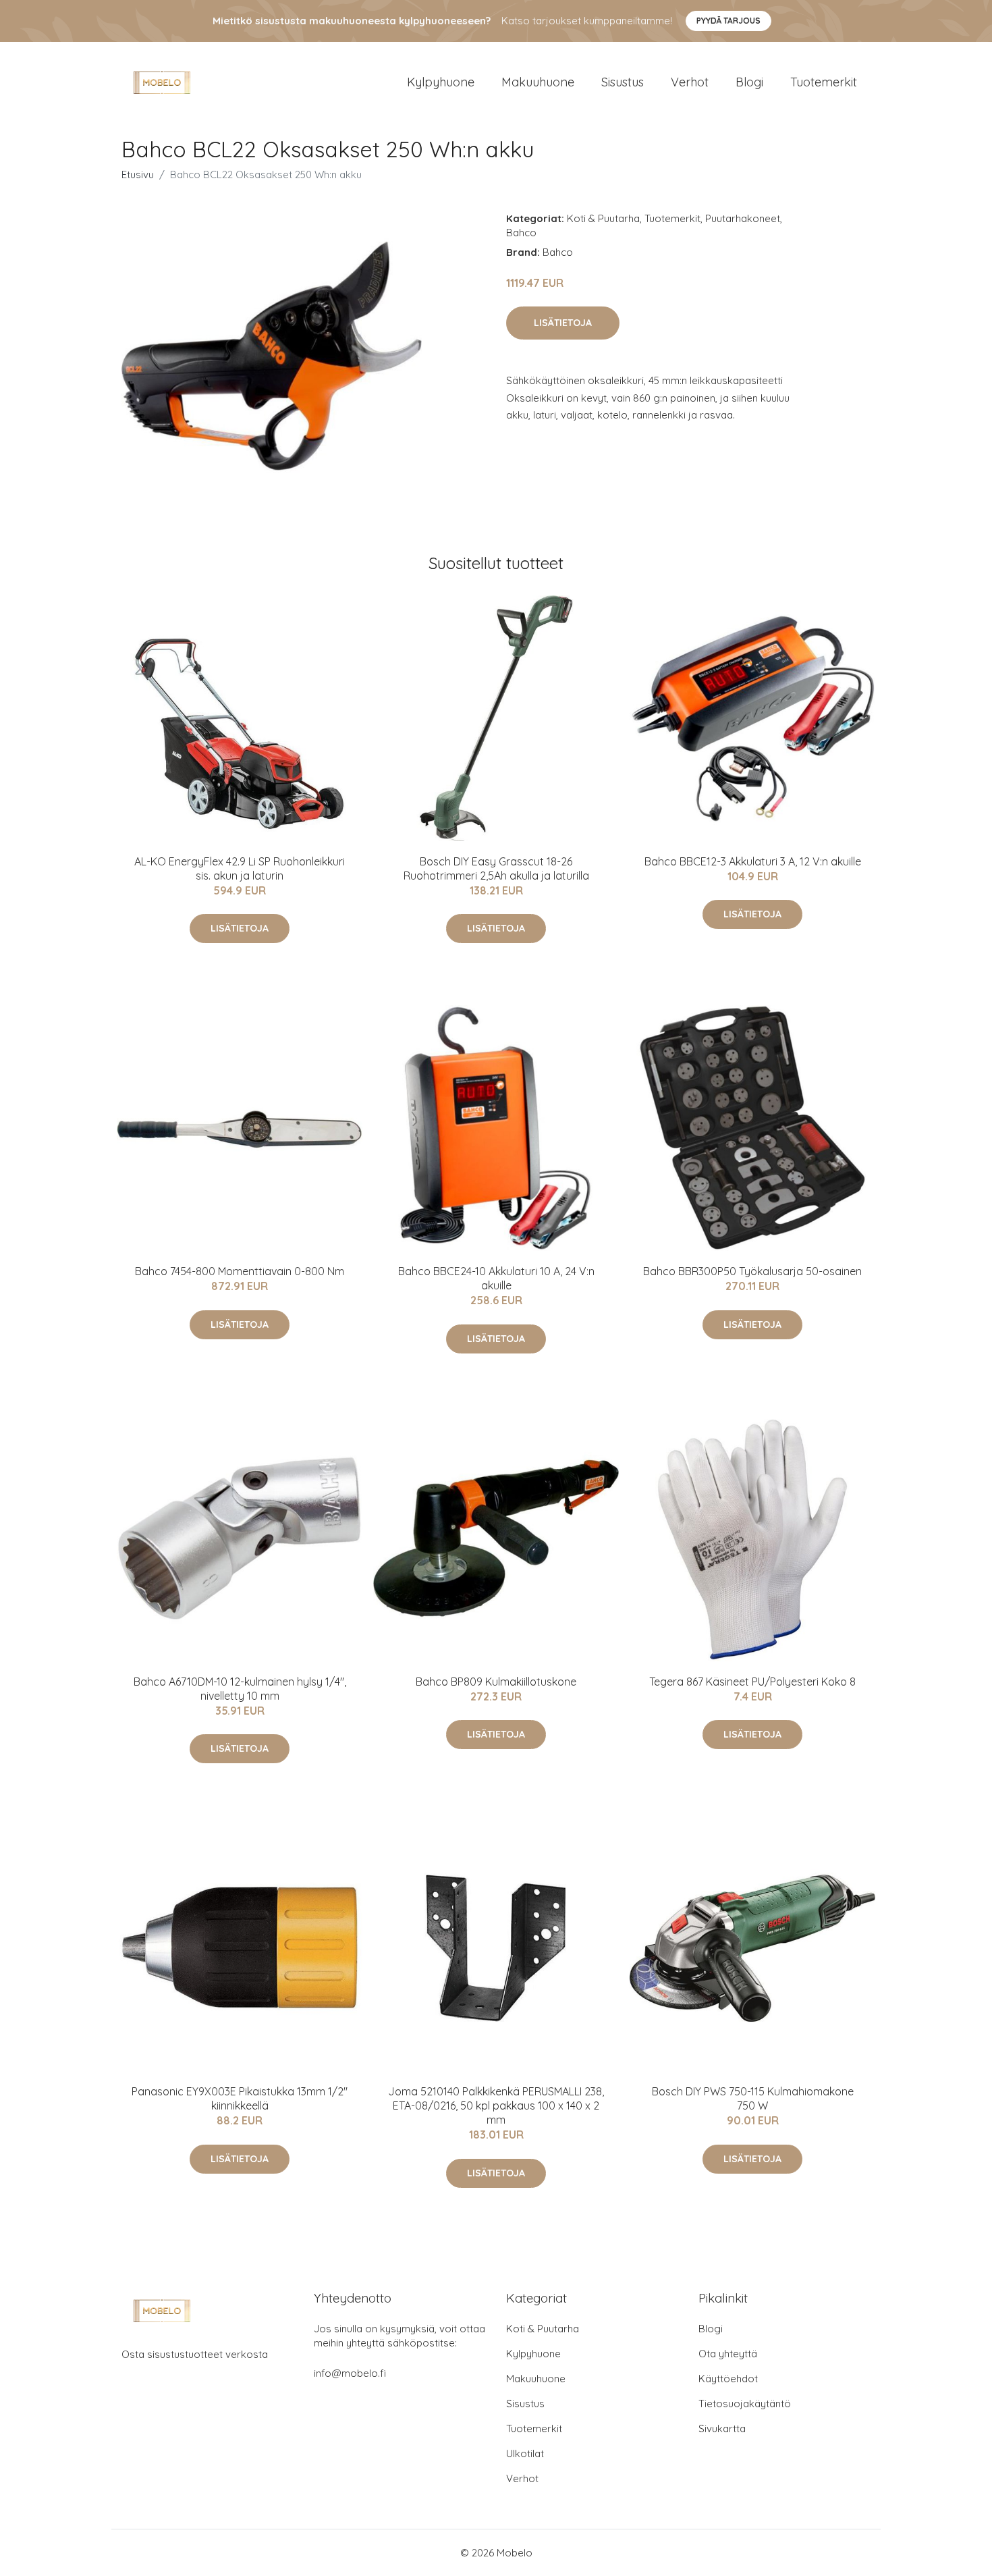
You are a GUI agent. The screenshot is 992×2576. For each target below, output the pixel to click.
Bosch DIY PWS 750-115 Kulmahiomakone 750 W (753, 2098)
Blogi (749, 82)
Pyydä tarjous (728, 21)
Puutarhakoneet (743, 218)
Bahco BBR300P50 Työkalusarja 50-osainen (752, 1271)
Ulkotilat (525, 2453)
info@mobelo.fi (350, 2373)
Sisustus (623, 82)
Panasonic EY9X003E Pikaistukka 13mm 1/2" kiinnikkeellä (240, 2098)
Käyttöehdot (728, 2379)
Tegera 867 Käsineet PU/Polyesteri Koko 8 (752, 1682)
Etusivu (138, 175)
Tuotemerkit (824, 82)
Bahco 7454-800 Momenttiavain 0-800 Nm (240, 1271)
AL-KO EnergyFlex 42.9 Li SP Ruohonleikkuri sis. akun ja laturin (240, 868)
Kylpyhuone (441, 82)
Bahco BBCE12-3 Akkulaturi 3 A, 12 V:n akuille (753, 861)
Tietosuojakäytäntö (745, 2404)
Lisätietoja (563, 323)
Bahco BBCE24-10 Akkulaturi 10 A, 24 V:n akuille (496, 1278)
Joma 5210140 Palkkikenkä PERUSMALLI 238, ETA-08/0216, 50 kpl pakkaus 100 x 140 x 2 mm (496, 2105)
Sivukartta (722, 2429)
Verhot (690, 82)
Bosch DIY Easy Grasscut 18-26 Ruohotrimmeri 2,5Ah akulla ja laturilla (496, 868)
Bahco (521, 233)
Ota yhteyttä (728, 2354)
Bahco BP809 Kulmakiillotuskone (496, 1682)
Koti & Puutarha (603, 218)
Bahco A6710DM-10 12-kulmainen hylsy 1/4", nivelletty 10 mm (240, 1689)
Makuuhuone (538, 82)
